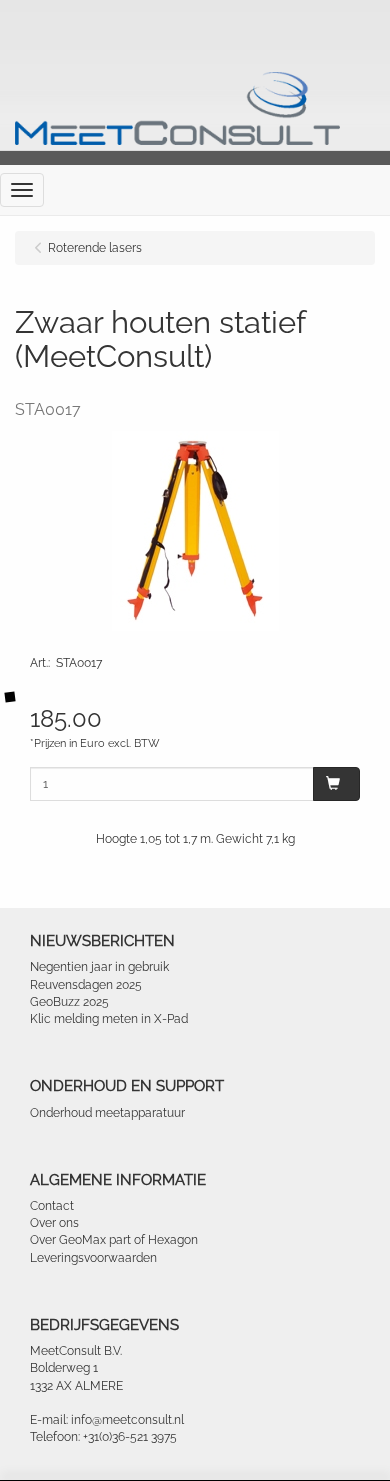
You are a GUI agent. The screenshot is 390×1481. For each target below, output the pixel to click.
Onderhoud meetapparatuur (107, 1113)
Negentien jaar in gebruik (99, 967)
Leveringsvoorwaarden (93, 1258)
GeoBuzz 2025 (69, 1002)
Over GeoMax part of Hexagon (114, 1240)
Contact (52, 1206)
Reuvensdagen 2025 (86, 985)
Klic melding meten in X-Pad (109, 1019)
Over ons (54, 1223)
